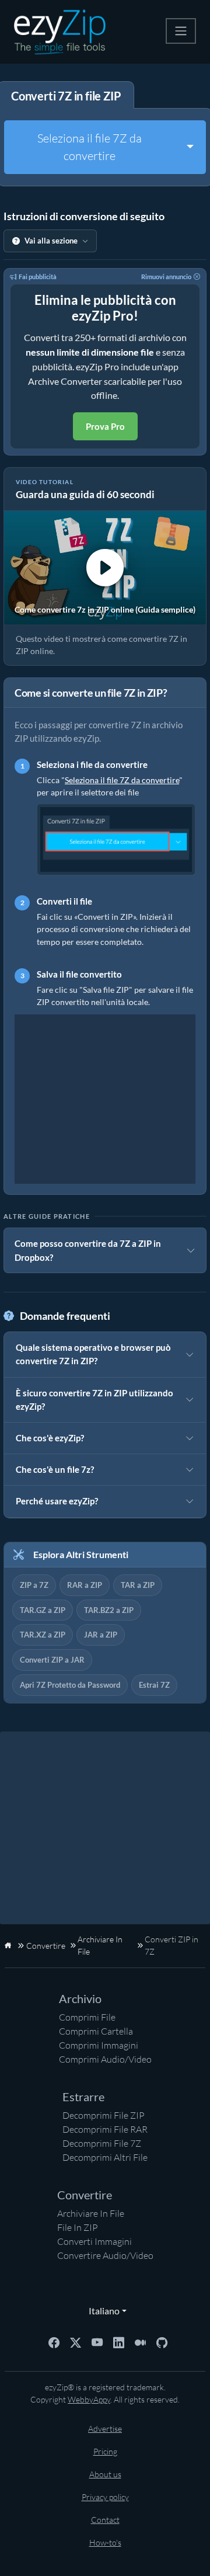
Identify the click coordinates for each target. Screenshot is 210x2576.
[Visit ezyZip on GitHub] (162, 2342)
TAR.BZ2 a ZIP (109, 1610)
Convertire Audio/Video (105, 2255)
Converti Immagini (94, 2241)
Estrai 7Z (154, 1685)
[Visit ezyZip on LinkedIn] (119, 2342)
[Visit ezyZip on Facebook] (54, 2342)
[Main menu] (181, 31)
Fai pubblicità (38, 277)
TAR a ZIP (138, 1585)
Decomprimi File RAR (105, 2129)
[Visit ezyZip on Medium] (140, 2342)
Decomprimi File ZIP (104, 2115)
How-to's (105, 2542)
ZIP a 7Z (34, 1585)
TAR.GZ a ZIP (43, 1610)
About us (105, 2474)
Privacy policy (105, 2497)
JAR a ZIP (101, 1635)
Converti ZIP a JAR (52, 1660)
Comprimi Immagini (99, 2045)
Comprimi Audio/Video (105, 2059)
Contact (105, 2520)
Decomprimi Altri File (105, 2157)
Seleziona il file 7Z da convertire (90, 147)
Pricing (105, 2451)
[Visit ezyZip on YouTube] (97, 2342)
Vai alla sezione (51, 241)
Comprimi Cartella (96, 2031)
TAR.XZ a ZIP (43, 1635)
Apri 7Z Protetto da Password (70, 1685)
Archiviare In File (91, 2213)
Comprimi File (87, 2017)
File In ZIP (78, 2227)
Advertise (105, 2429)
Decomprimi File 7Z (102, 2143)
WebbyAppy (89, 2399)
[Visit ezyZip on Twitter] (76, 2342)
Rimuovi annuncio (166, 277)
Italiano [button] (101, 2311)
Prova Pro (105, 426)
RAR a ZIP (85, 1585)
